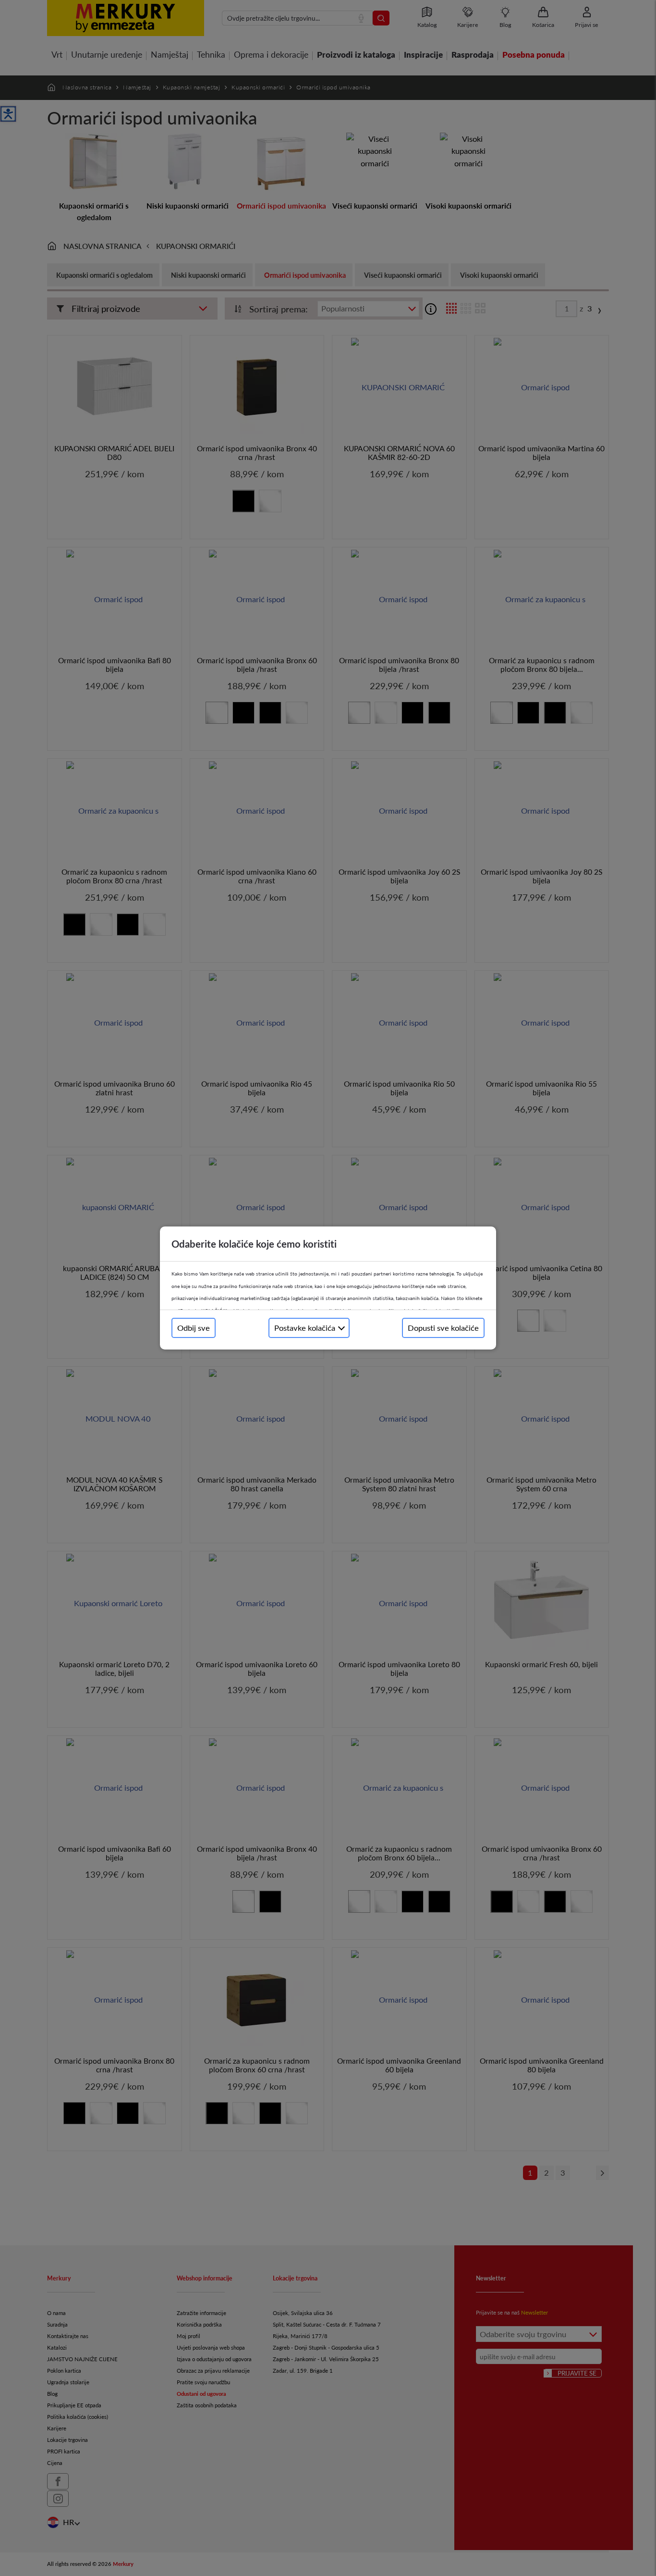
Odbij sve (194, 1328)
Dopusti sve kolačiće (443, 1328)
